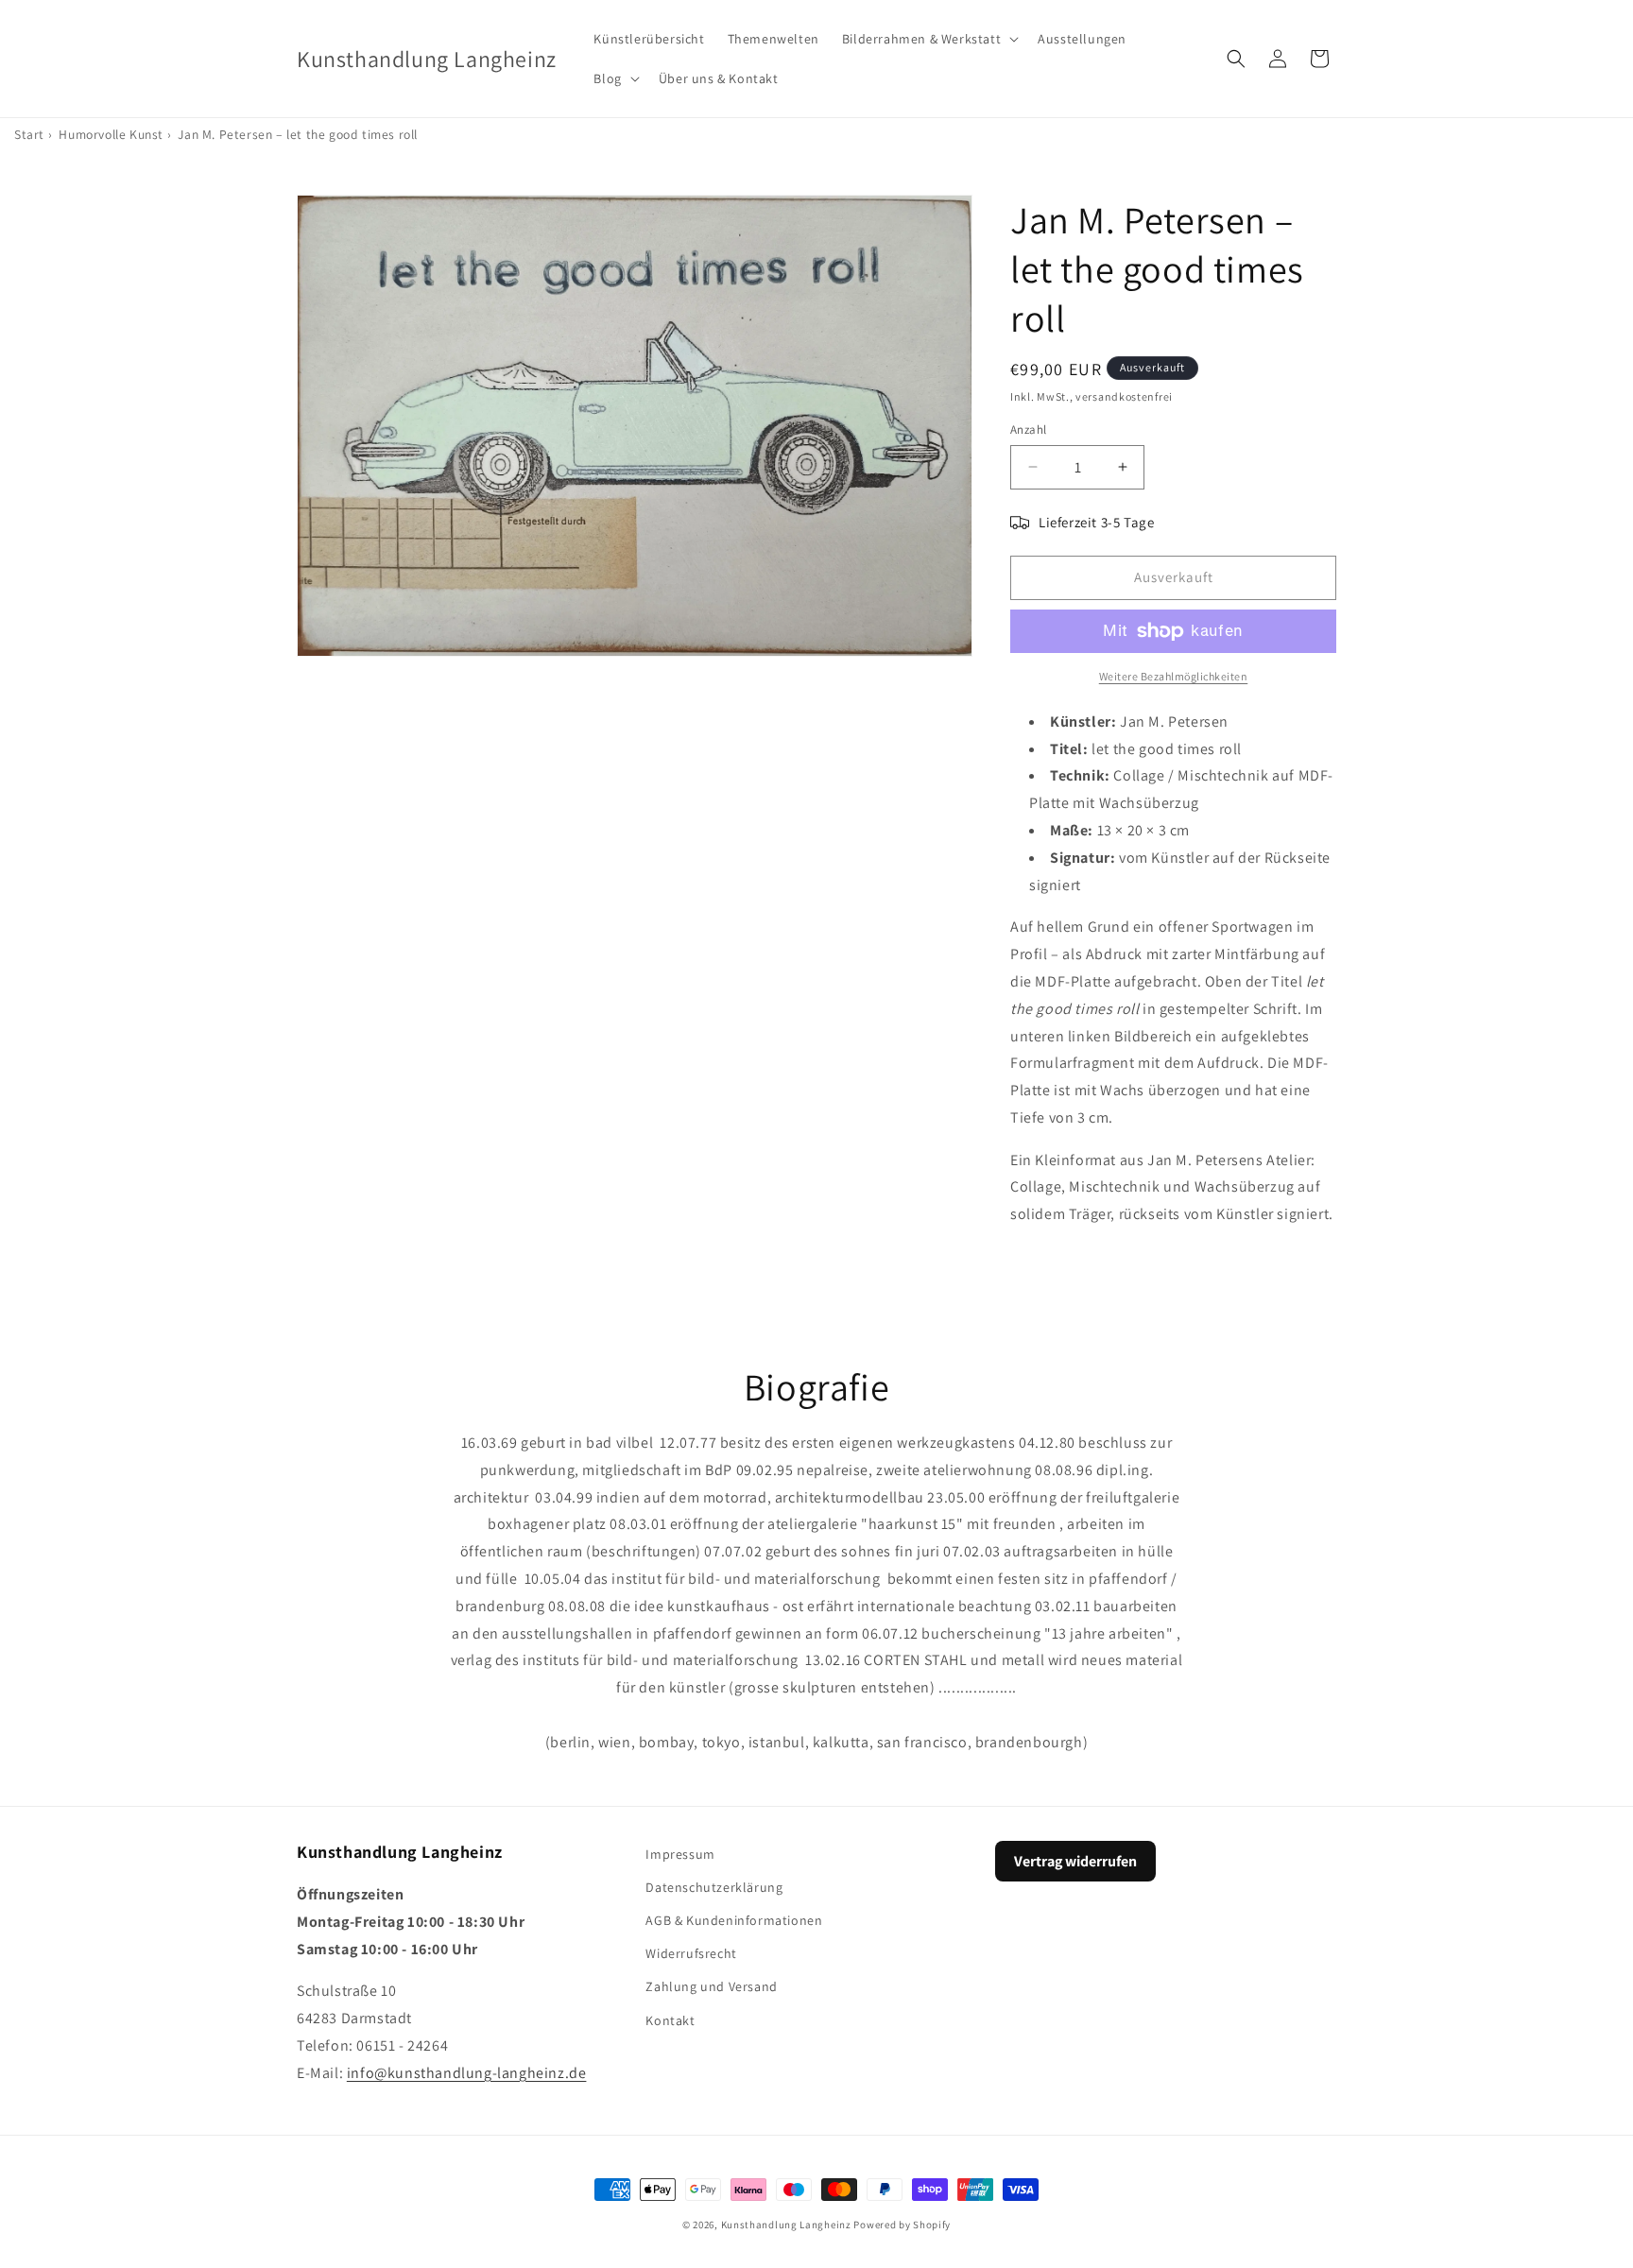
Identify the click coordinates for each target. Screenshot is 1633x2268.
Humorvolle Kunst (111, 134)
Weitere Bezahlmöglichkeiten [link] (1174, 676)
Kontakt (670, 2020)
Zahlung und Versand (711, 1986)
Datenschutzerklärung (714, 1887)
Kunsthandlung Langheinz (786, 2225)
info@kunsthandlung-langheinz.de (467, 2073)
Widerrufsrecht (691, 1953)
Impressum (680, 1854)
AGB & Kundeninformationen (734, 1920)
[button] (928, 39)
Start (29, 134)
